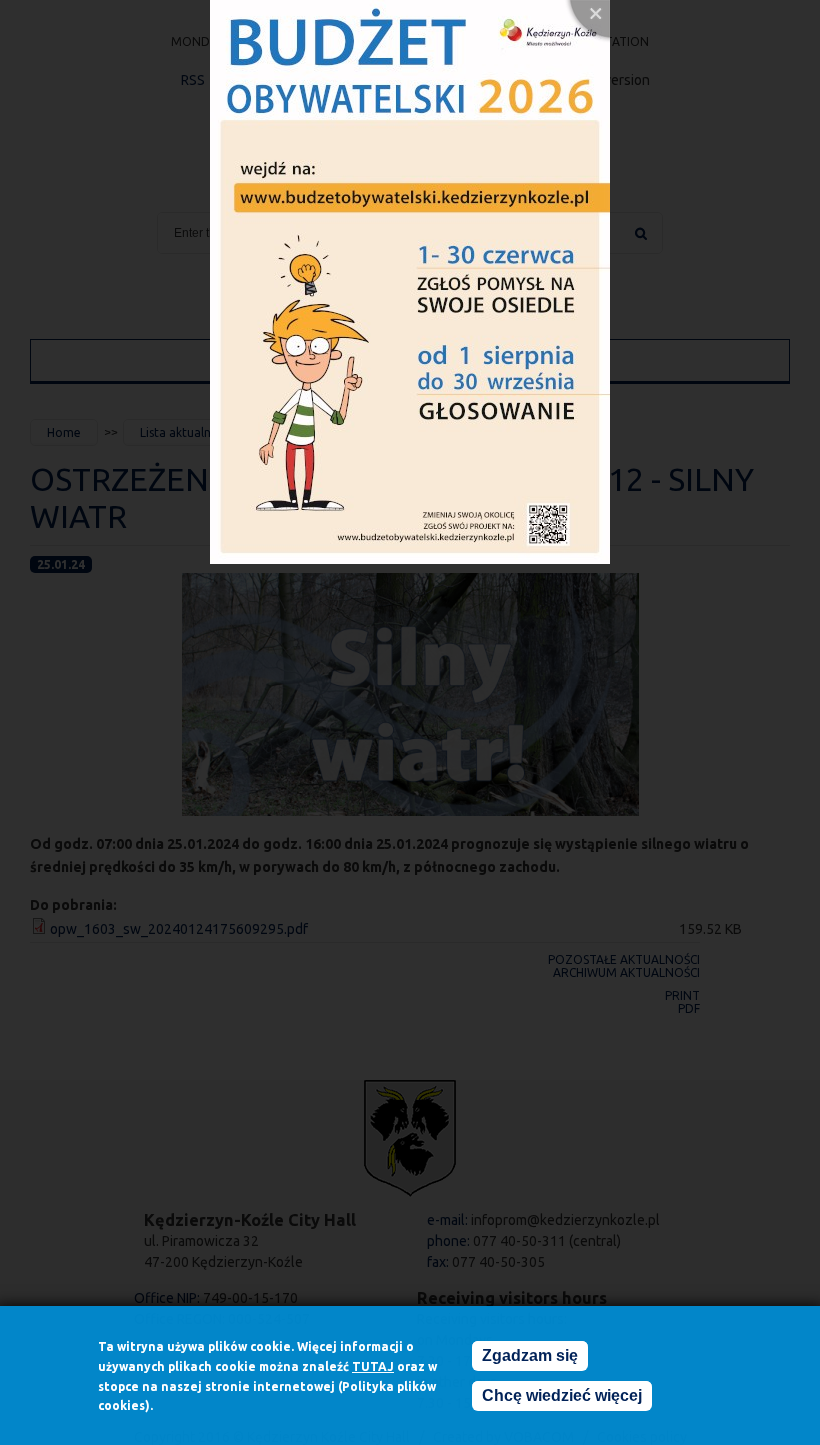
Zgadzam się (530, 1355)
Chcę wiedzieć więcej (562, 1395)
